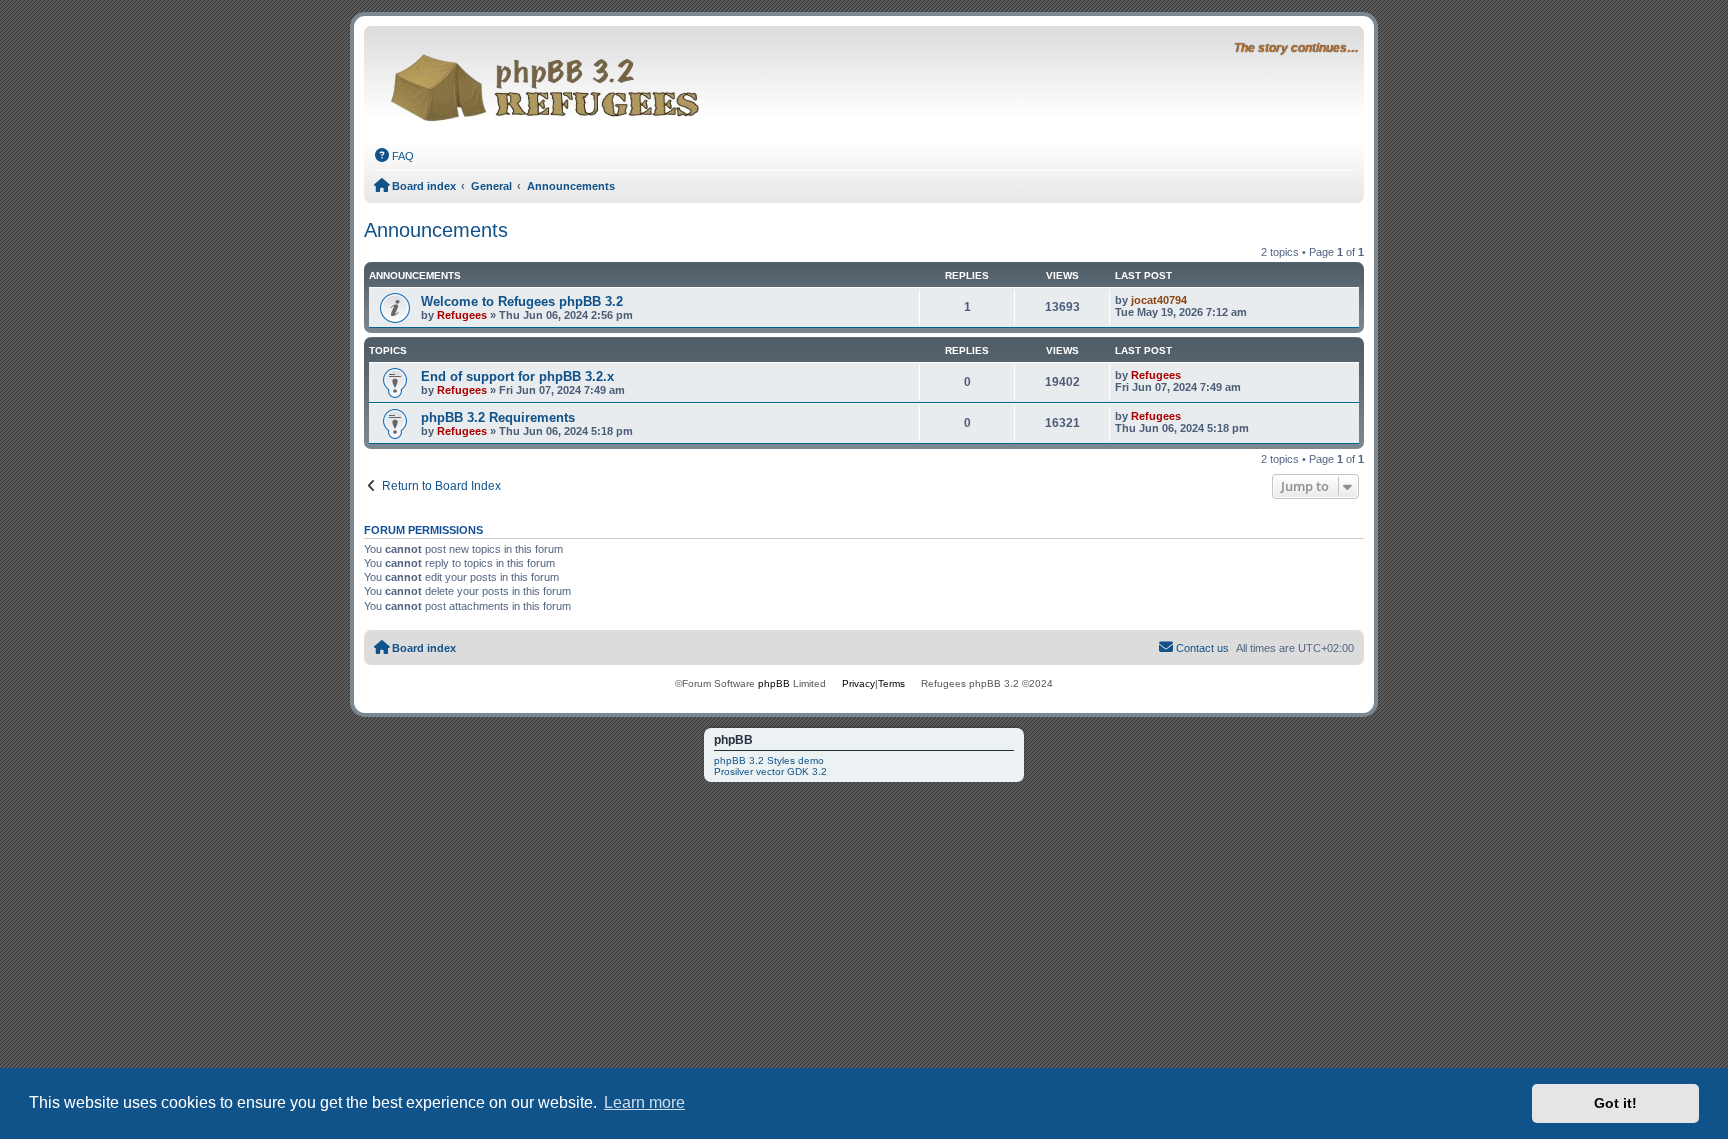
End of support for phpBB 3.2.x (517, 376)
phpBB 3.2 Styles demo (769, 760)
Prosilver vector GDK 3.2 (770, 771)
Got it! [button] (1615, 1103)
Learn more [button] (644, 1102)
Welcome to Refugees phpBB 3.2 (522, 301)
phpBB (774, 683)
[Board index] (550, 82)
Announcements (436, 230)
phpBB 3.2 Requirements (498, 417)
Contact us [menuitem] (1202, 648)
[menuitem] (394, 156)
